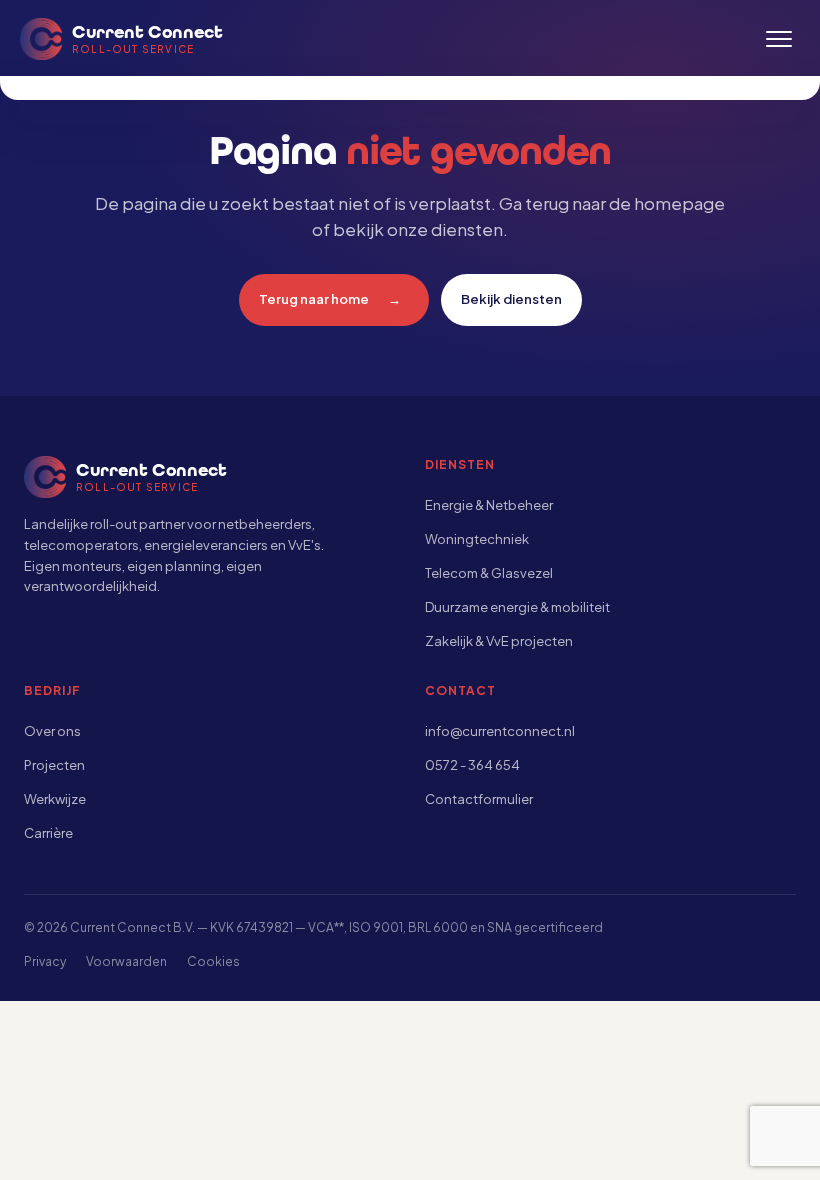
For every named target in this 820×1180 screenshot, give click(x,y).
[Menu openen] (779, 39)
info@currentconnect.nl (500, 731)
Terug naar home (330, 299)
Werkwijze (55, 799)
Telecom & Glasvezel (489, 573)
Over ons (52, 731)
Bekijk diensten (511, 299)
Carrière (48, 833)
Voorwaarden (126, 961)
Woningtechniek (477, 539)
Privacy (45, 961)
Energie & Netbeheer (489, 505)
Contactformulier (479, 799)
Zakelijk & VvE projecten (499, 641)
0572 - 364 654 (472, 765)
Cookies (213, 961)
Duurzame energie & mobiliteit (517, 607)
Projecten (54, 765)
